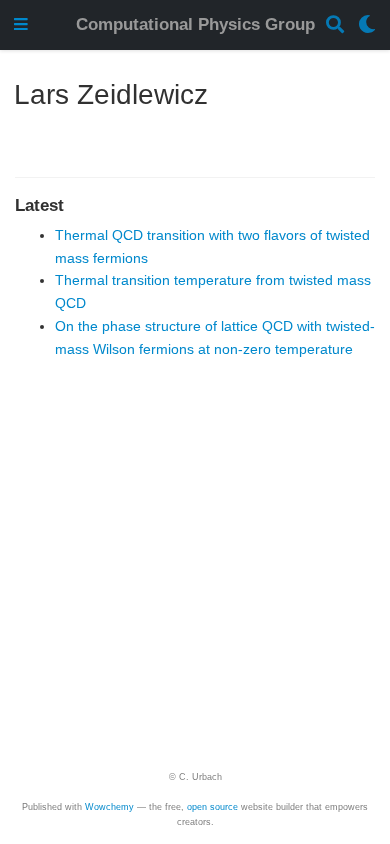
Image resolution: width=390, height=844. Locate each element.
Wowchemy (109, 807)
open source (212, 807)
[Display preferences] (367, 25)
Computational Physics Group (195, 24)
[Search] (335, 25)
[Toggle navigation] (21, 25)
